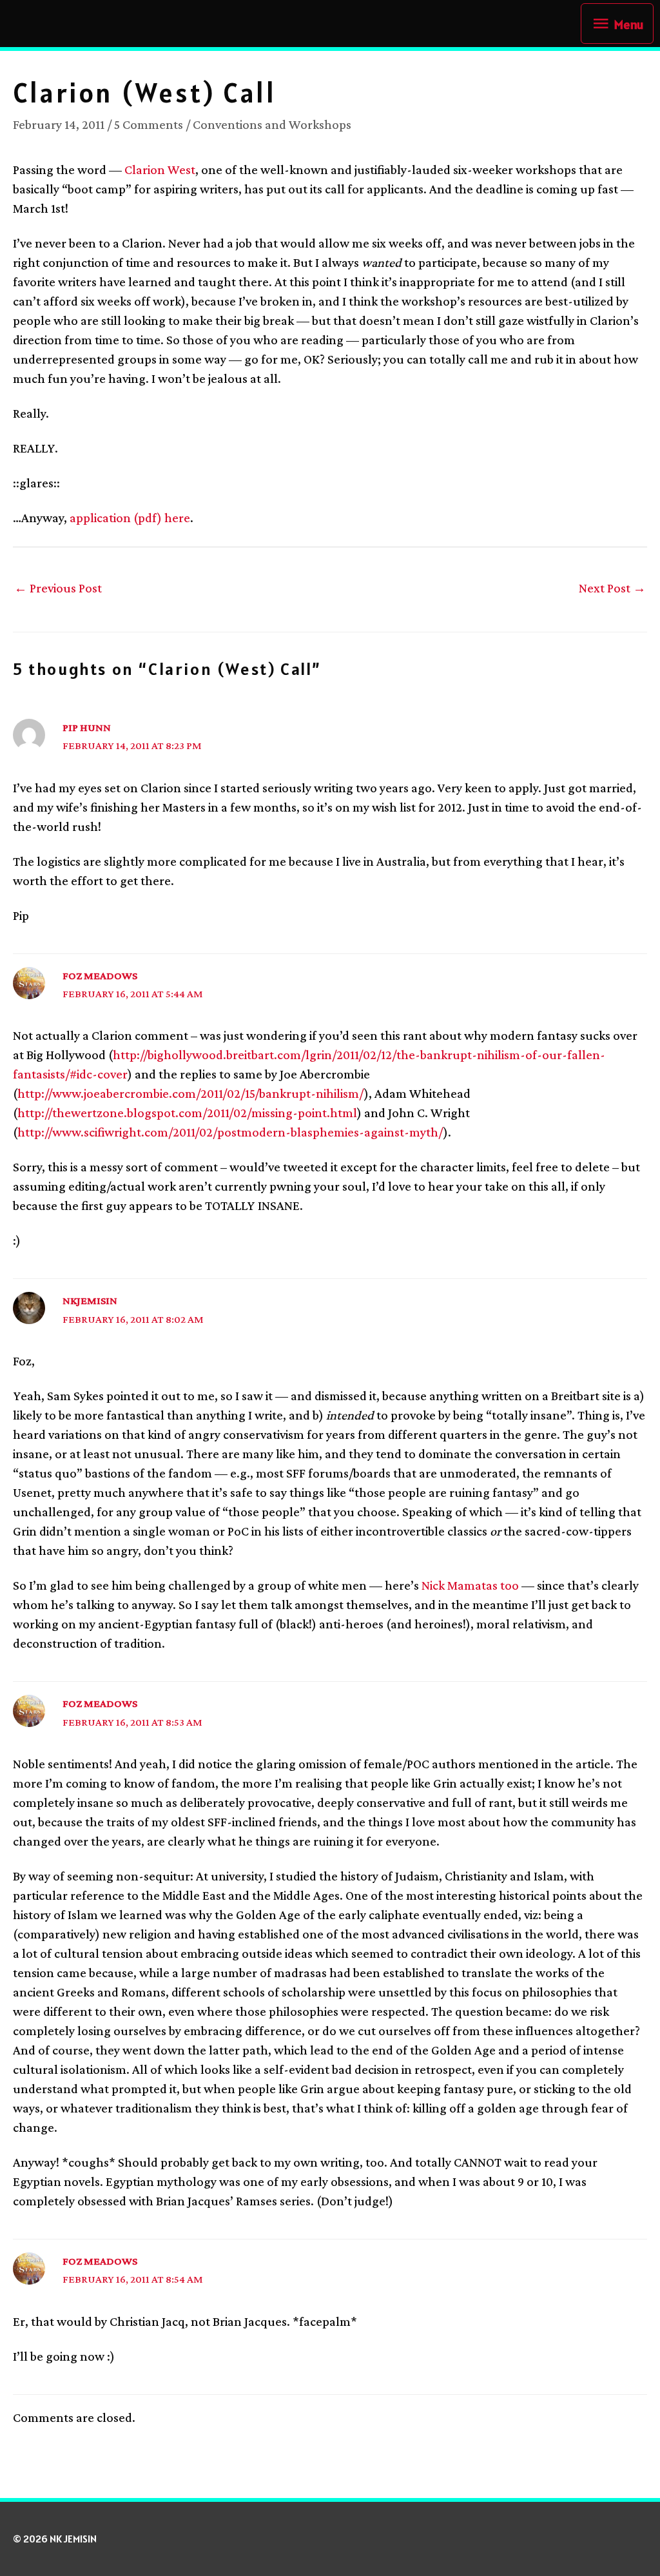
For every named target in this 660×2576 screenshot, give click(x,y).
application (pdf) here (130, 518)
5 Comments (149, 124)
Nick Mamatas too (470, 1585)
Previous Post (58, 588)
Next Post (612, 588)
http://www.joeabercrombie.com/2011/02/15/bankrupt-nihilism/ (191, 1093)
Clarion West (160, 170)
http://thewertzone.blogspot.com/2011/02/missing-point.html (187, 1113)
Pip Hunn (87, 727)
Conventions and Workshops (272, 124)
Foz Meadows (100, 976)
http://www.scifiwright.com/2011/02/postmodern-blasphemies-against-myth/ (230, 1132)
